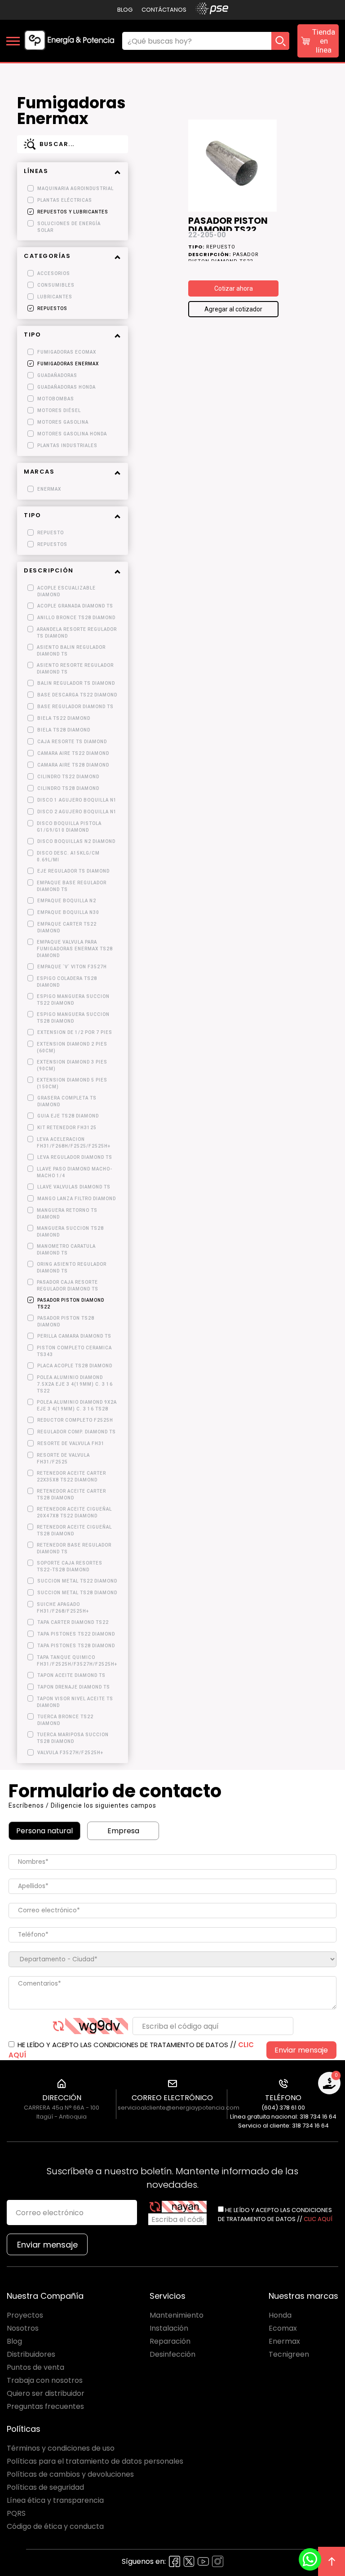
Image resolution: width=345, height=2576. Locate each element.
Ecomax (283, 2328)
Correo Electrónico (172, 2098)
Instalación (169, 2328)
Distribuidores (31, 2354)
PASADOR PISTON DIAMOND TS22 (228, 224)
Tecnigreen (289, 2354)
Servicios (168, 2296)
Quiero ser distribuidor (46, 2393)
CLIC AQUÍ (318, 2219)
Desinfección (172, 2354)
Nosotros (23, 2328)
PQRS (16, 2513)
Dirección (62, 2098)
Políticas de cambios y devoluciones (70, 2474)
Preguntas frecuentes (45, 2406)
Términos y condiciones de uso (61, 2448)
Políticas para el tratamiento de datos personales (95, 2461)
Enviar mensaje (301, 2050)
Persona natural (44, 1831)
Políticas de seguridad (45, 2487)
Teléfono (283, 2098)
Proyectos (25, 2315)
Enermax (284, 2341)
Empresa (123, 1831)
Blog (125, 10)
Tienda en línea (324, 41)
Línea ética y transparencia (55, 2500)
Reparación (170, 2341)
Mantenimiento (177, 2315)
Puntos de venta (35, 2367)
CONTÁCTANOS (164, 10)
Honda (280, 2315)
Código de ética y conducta (55, 2526)
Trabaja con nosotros (45, 2380)
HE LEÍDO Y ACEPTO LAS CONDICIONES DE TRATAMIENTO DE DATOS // (131, 2050)
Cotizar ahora (234, 288)
